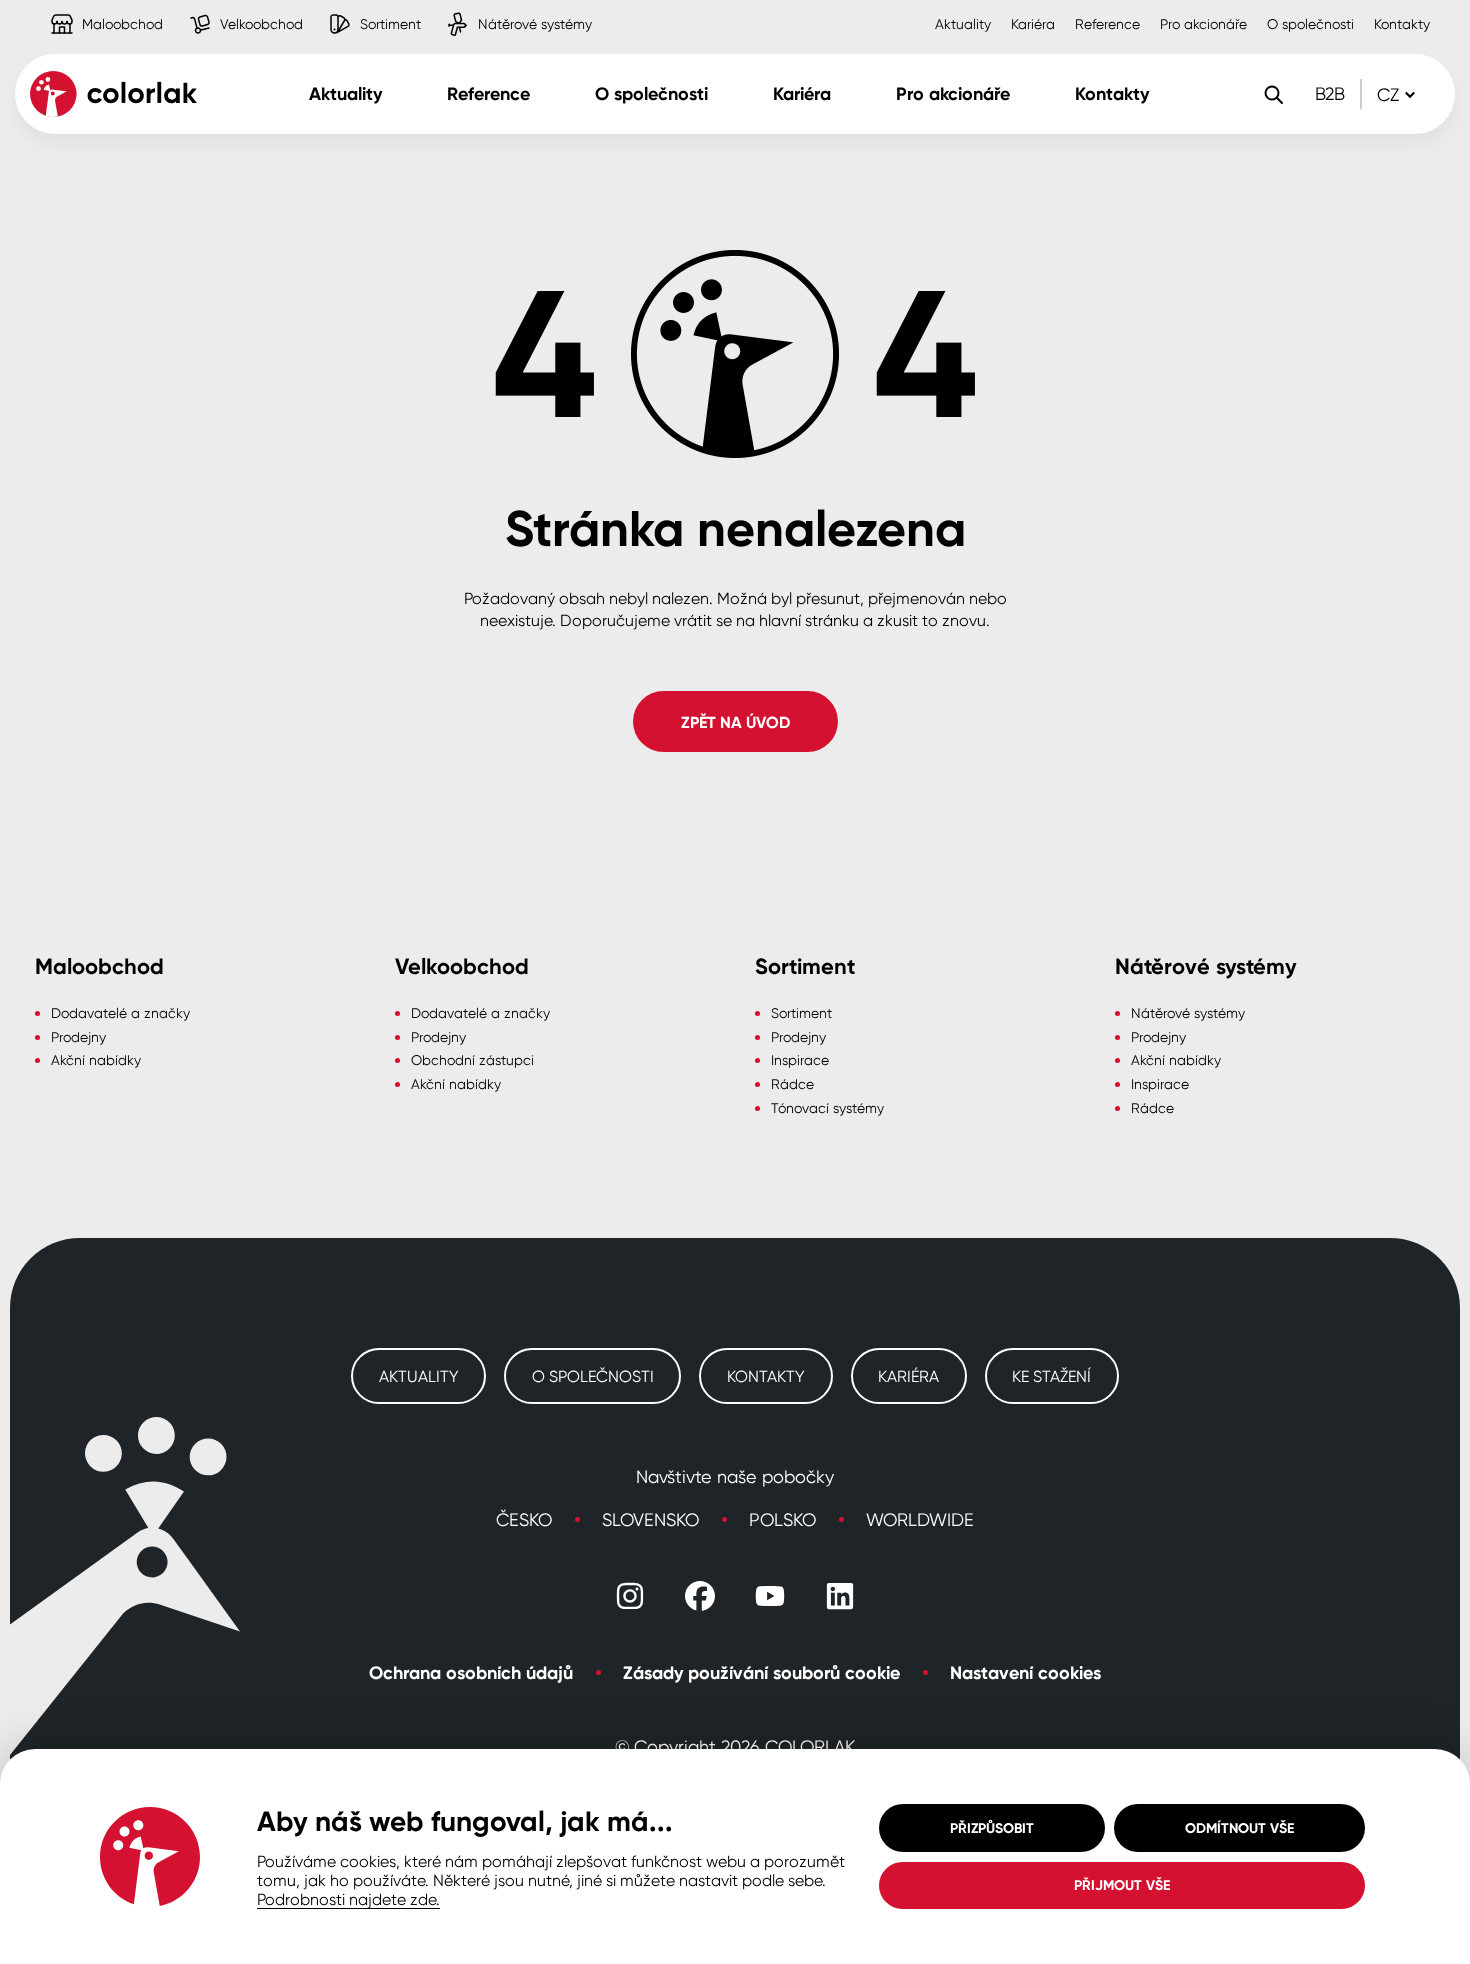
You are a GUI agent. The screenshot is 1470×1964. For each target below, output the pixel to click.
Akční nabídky (96, 1059)
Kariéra (1033, 23)
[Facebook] (700, 1596)
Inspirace (800, 1059)
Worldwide (920, 1519)
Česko (524, 1519)
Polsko (782, 1519)
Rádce (792, 1083)
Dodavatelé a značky (120, 1012)
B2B (1330, 93)
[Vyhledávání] (1273, 94)
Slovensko (650, 1519)
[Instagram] (630, 1596)
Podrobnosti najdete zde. (348, 1899)
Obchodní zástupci (472, 1059)
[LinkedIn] (840, 1596)
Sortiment (348, 8)
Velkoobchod (219, 8)
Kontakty (1402, 23)
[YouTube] (770, 1596)
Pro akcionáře (1203, 23)
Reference (1107, 23)
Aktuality (963, 23)
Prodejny (78, 1036)
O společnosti (1310, 23)
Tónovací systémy (827, 1107)
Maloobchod (80, 8)
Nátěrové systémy (493, 8)
